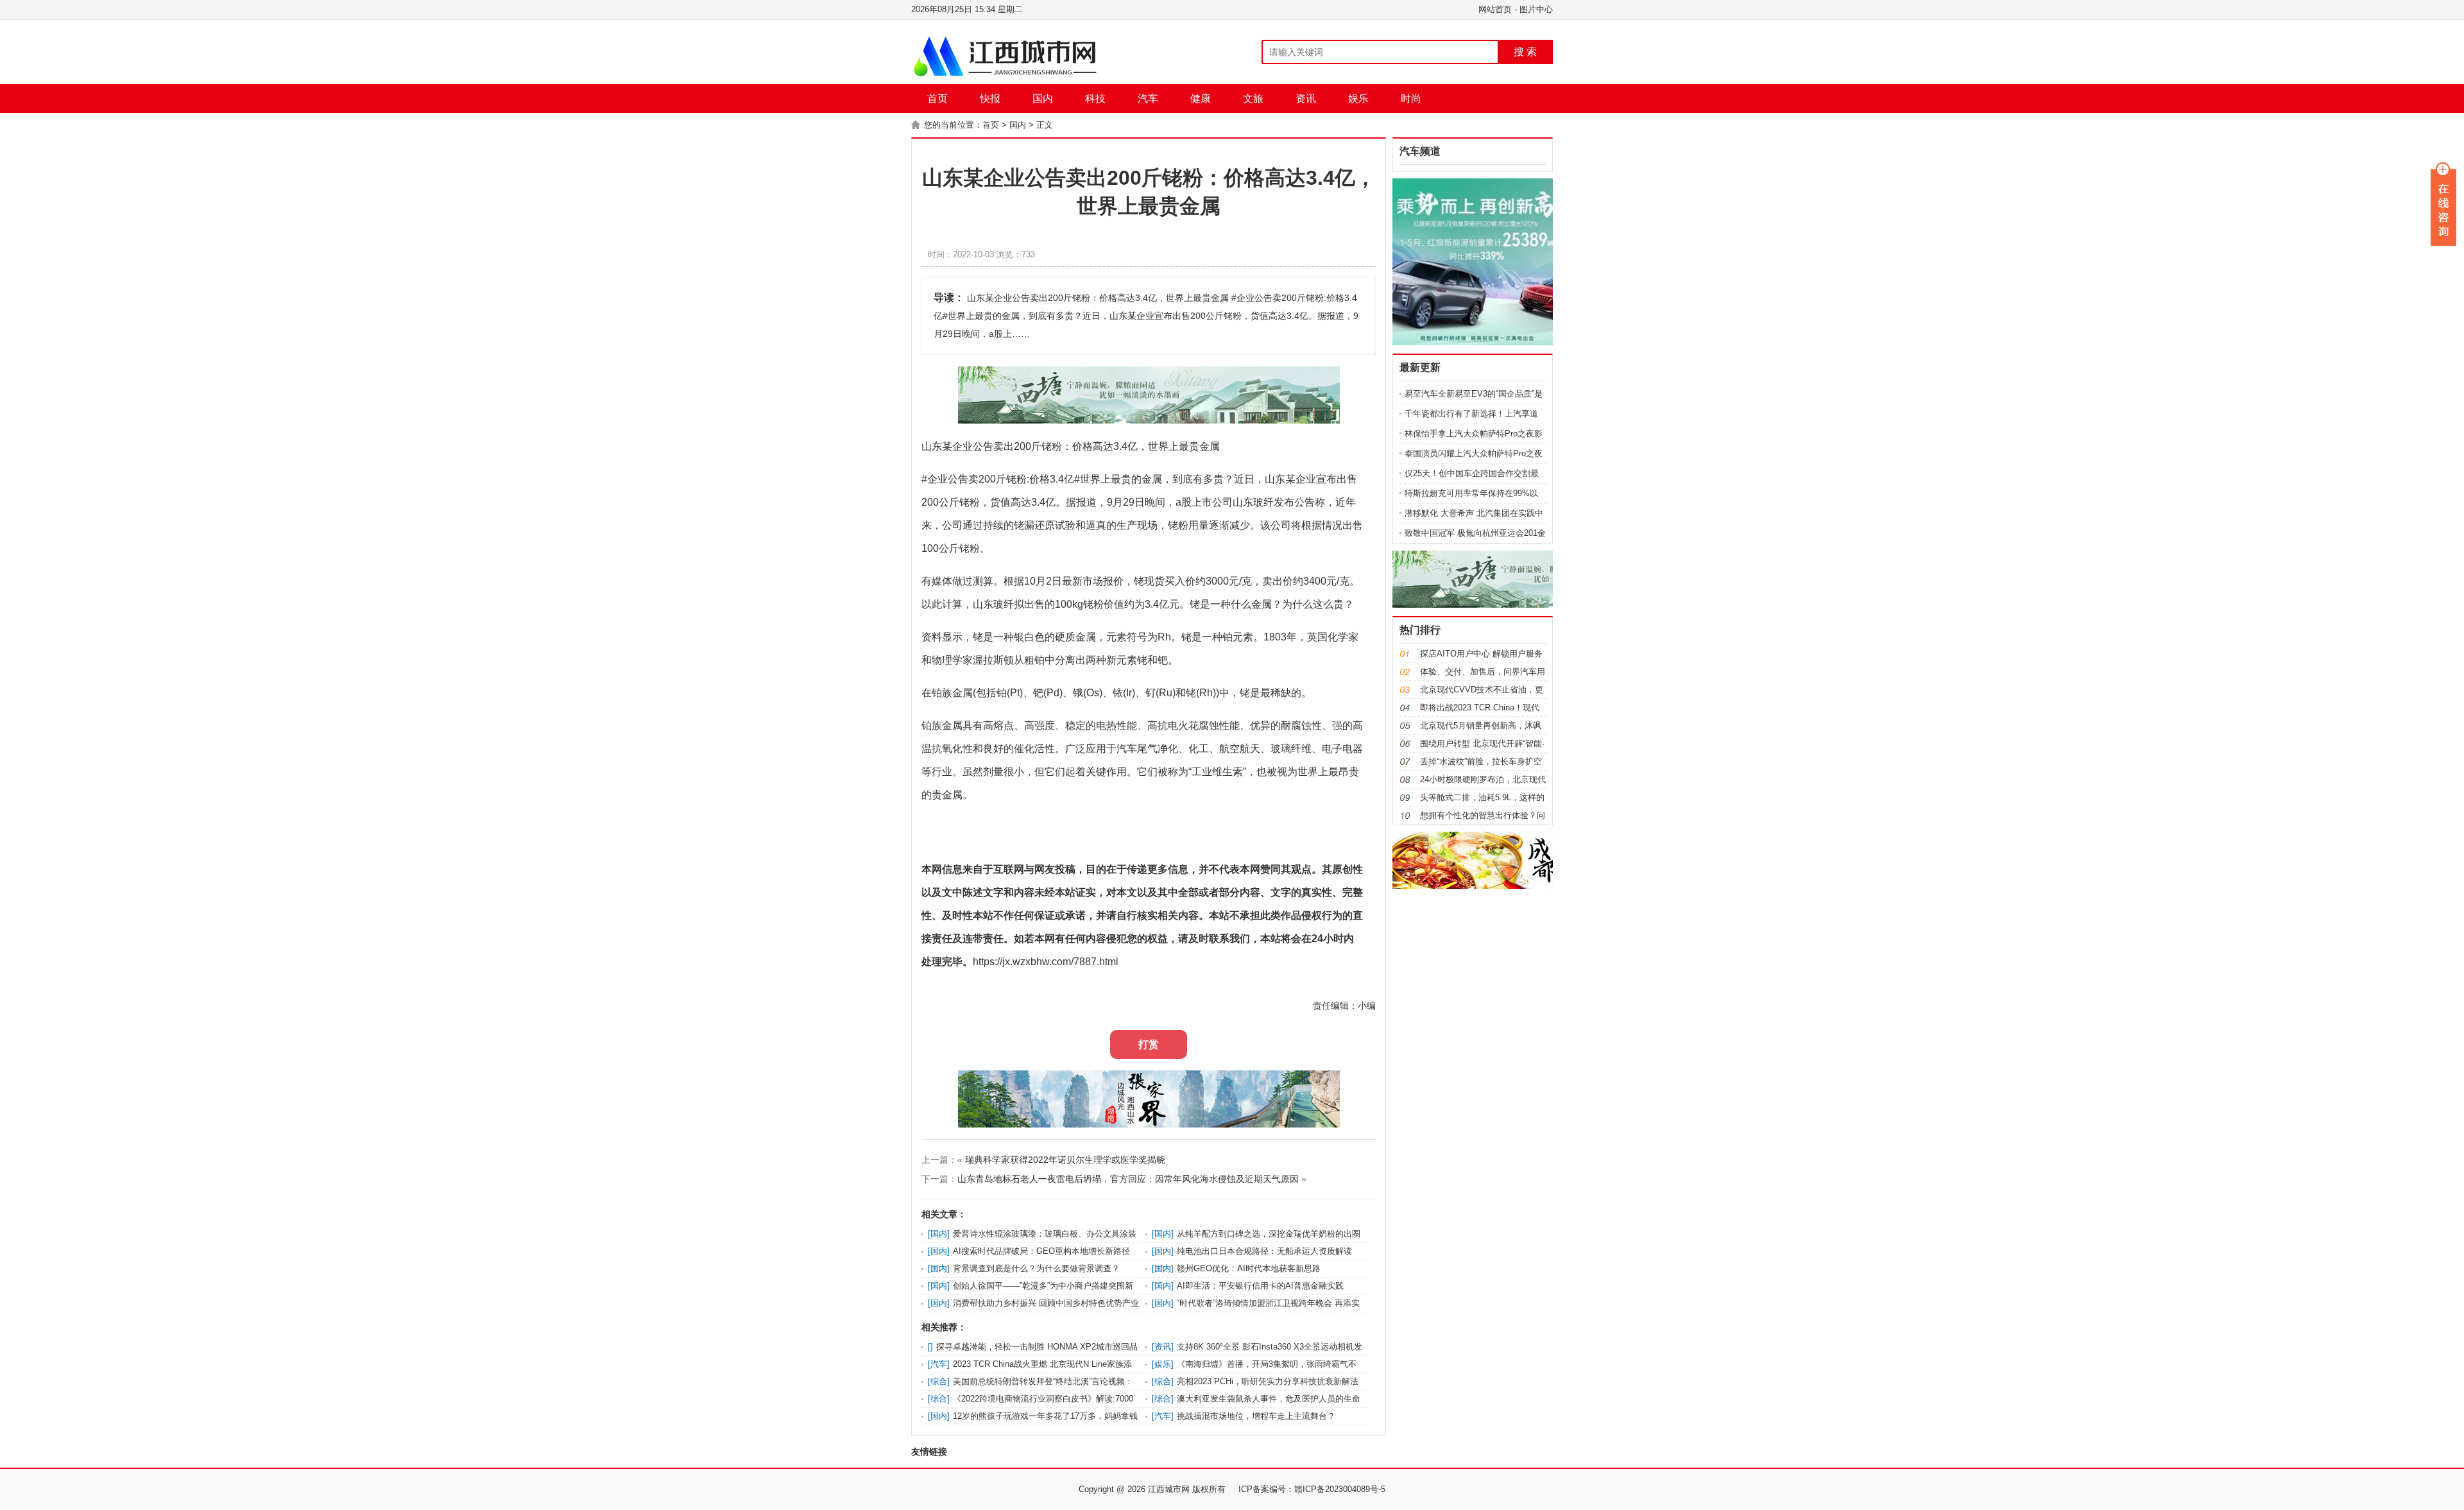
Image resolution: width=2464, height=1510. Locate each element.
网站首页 (1495, 9)
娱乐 (1358, 99)
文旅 (1253, 99)
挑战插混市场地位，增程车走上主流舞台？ (1256, 1416)
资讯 (1306, 99)
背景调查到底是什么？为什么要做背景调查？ (1036, 1268)
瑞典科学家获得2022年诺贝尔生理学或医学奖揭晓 (1065, 1160)
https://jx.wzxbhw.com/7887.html (1046, 962)
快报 (990, 99)
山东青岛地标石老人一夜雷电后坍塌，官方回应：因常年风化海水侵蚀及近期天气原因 (1128, 1179)
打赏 (1149, 1044)
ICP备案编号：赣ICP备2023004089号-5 (1312, 1489)
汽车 (1148, 99)
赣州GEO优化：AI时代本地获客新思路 (1249, 1268)
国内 (1043, 99)
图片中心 (1536, 9)
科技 (1095, 99)
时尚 (1411, 99)
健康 (1201, 99)
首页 (937, 99)
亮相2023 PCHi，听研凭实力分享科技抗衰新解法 (1268, 1381)
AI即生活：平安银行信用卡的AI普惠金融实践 (1260, 1286)
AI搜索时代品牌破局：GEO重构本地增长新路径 (1041, 1251)
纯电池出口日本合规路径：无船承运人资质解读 (1264, 1251)
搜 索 (1525, 52)
